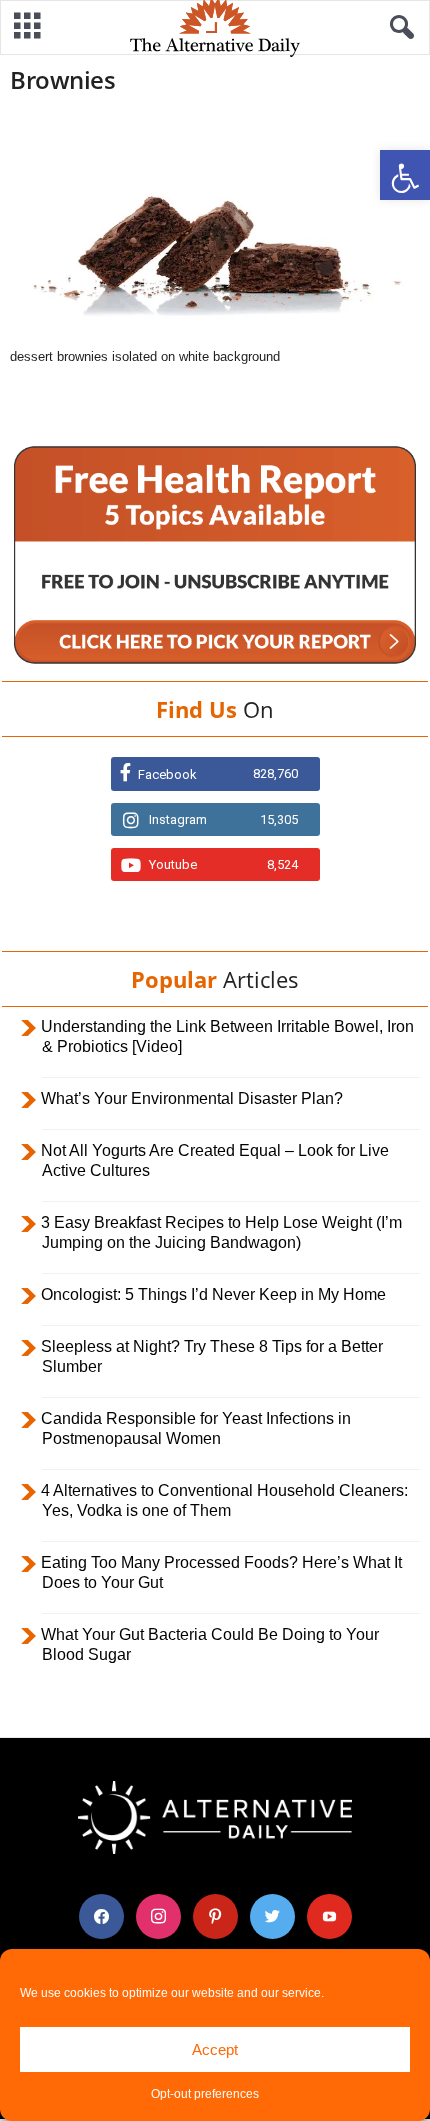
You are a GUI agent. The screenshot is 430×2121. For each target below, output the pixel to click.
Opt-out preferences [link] (205, 2094)
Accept (215, 2049)
